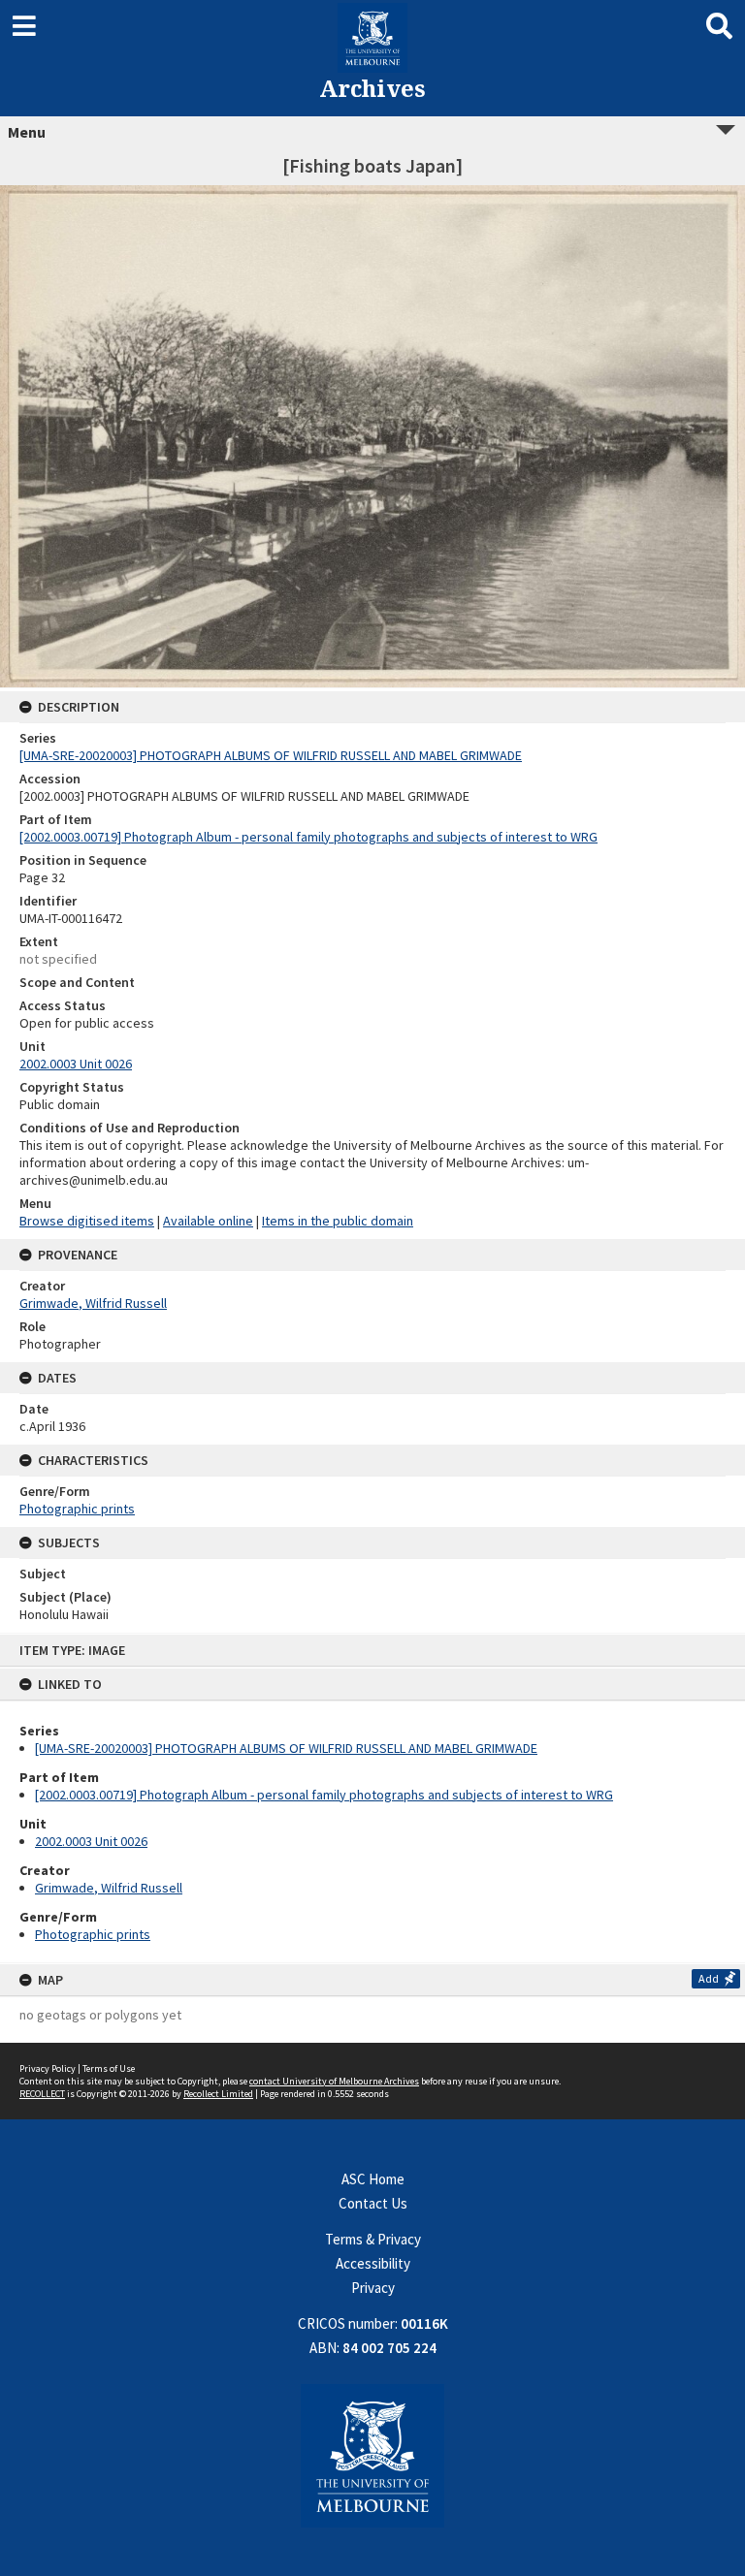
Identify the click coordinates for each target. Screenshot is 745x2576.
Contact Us (373, 2203)
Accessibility (373, 2263)
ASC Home (373, 2179)
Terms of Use (109, 2068)
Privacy (373, 2288)
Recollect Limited (218, 2094)
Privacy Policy (48, 2068)
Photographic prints (93, 1934)
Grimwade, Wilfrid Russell (109, 1888)
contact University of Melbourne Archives (334, 2081)
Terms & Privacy (373, 2239)
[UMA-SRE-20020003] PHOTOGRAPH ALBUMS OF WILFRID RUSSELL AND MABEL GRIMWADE (286, 1748)
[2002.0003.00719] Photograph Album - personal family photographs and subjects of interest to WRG (324, 1795)
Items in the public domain (338, 1221)
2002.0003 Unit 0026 (91, 1841)
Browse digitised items (87, 1221)
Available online (208, 1221)
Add (709, 1978)
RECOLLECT (42, 2094)
